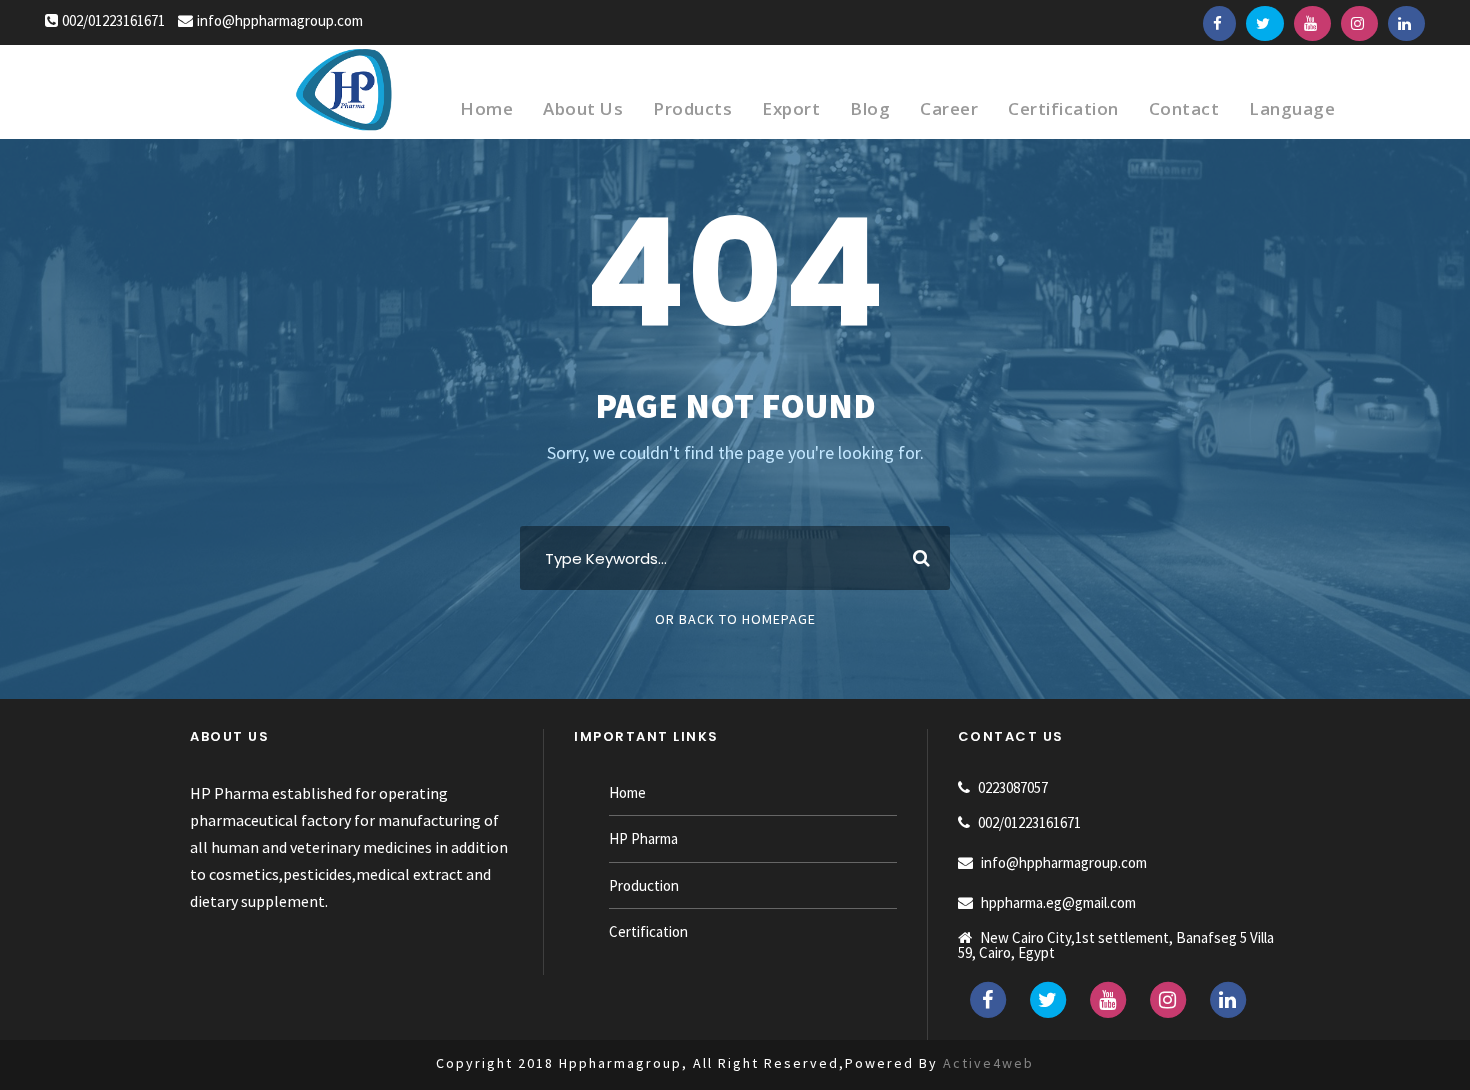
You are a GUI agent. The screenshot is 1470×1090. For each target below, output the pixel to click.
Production (644, 885)
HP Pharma (643, 838)
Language (1292, 108)
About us (583, 108)
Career (949, 108)
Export (791, 108)
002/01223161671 (113, 20)
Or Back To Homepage (735, 619)
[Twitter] (1265, 23)
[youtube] (1312, 23)
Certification (1063, 108)
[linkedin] (1406, 23)
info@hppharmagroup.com (280, 20)
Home (486, 108)
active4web (988, 1063)
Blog (870, 108)
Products (692, 108)
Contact (1184, 108)
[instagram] (1359, 23)
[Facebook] (1219, 23)
